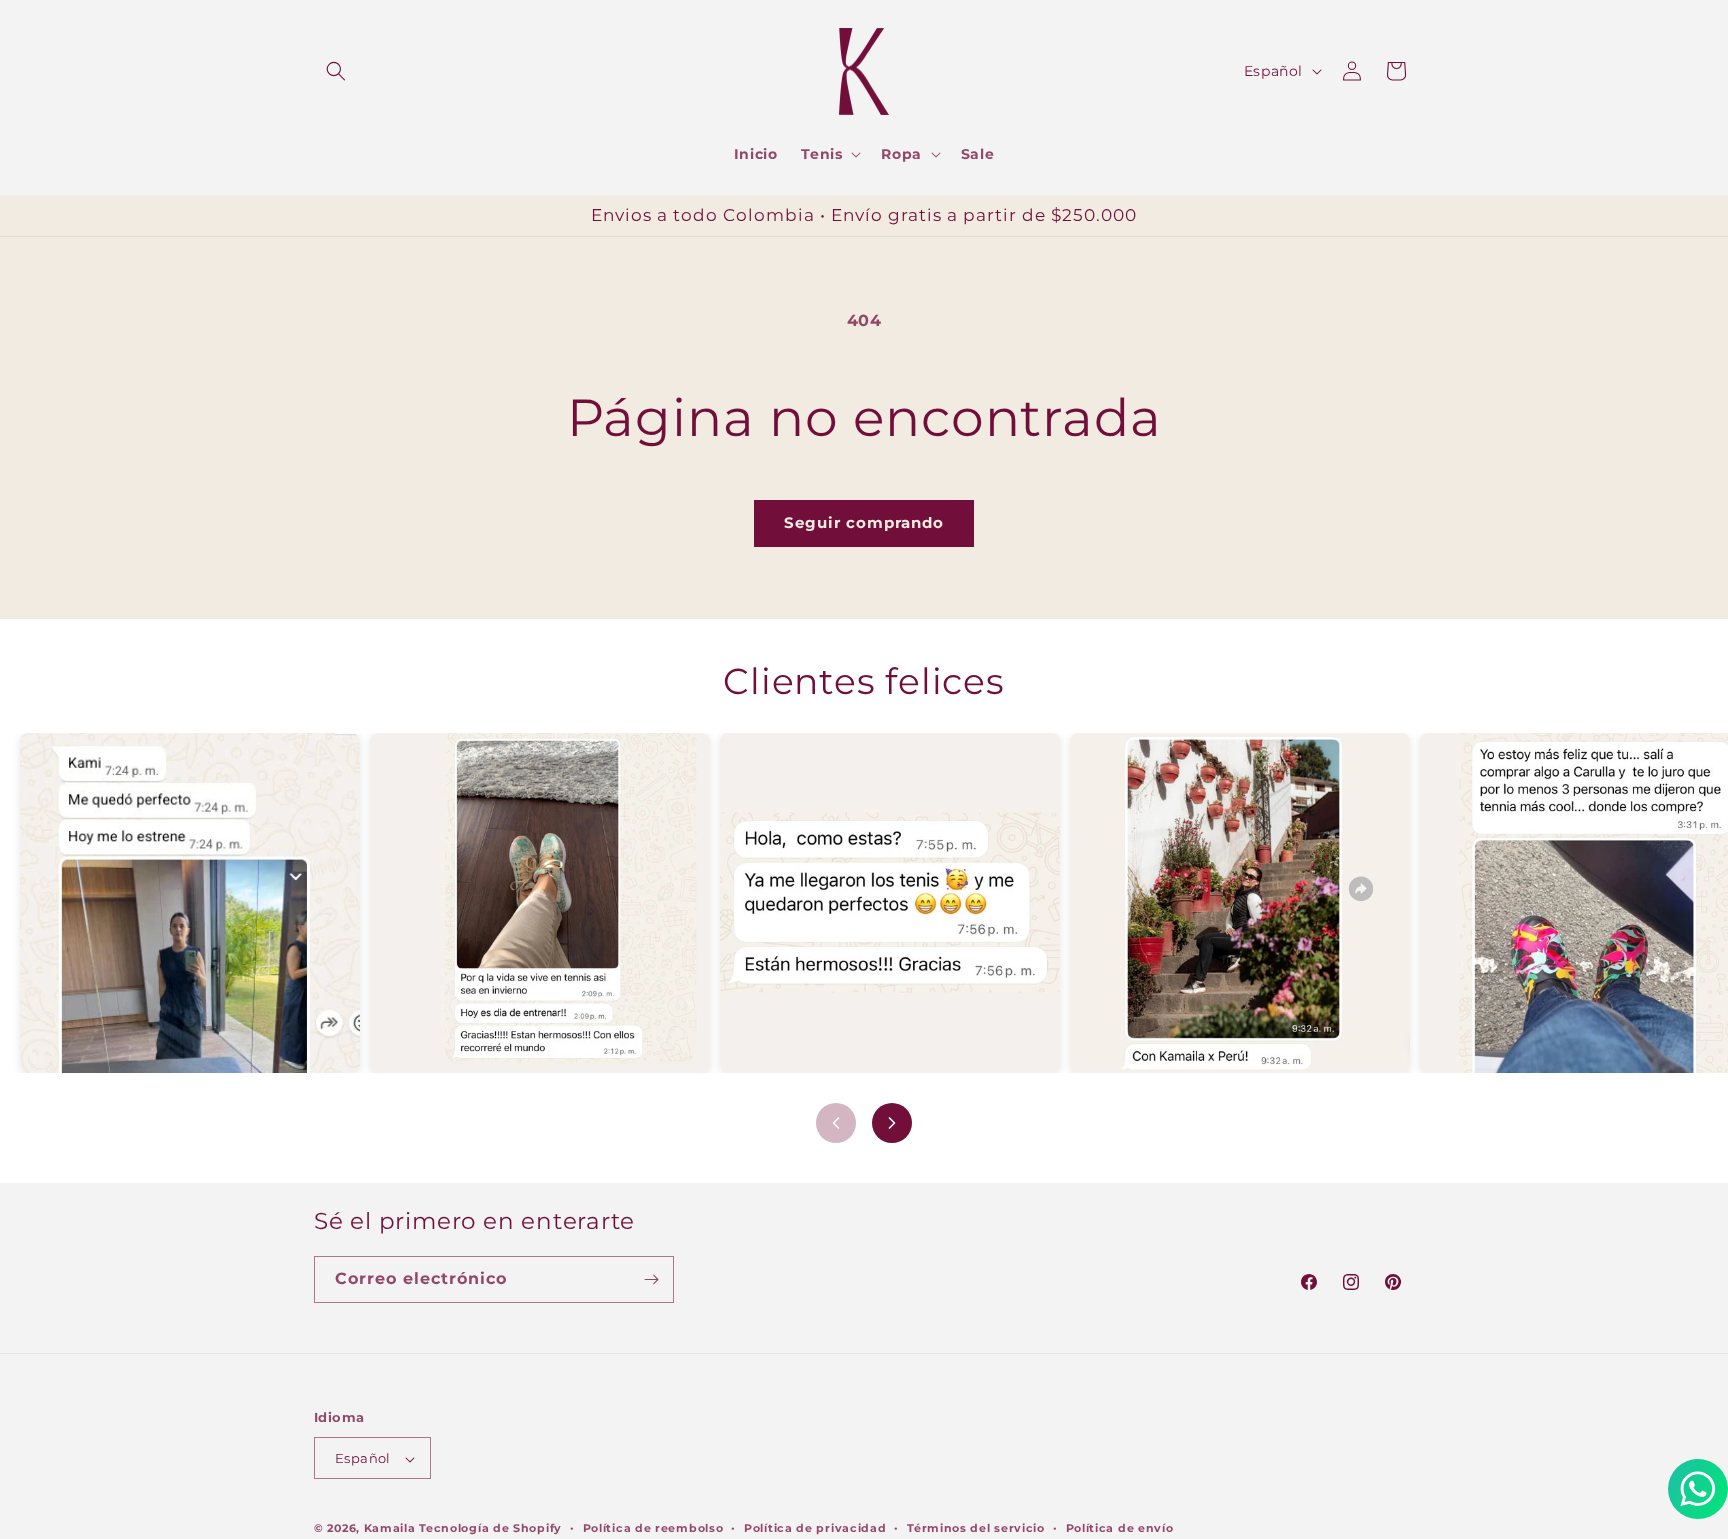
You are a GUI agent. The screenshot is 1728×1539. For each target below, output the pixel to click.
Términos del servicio (976, 1528)
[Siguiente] (892, 1123)
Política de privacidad (815, 1528)
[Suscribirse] (651, 1279)
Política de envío (1120, 1528)
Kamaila (390, 1529)
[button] (336, 71)
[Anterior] (836, 1123)
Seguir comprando (864, 522)
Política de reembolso (653, 1528)
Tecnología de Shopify (490, 1529)
